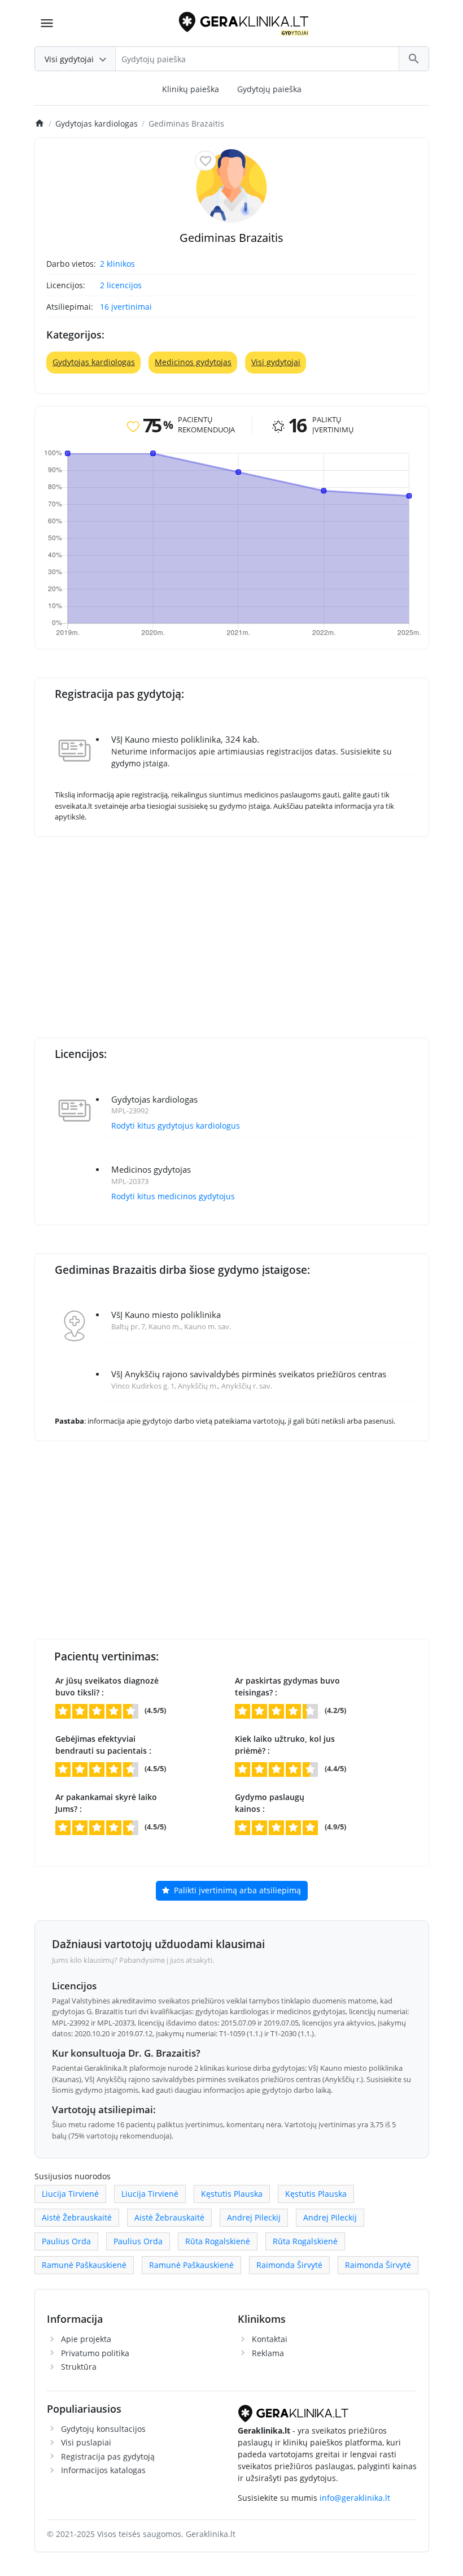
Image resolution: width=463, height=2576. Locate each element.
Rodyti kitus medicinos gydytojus (173, 1196)
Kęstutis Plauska (232, 2194)
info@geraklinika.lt (355, 2498)
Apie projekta (86, 2339)
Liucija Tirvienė (70, 2194)
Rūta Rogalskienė (218, 2241)
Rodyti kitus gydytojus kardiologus (176, 1126)
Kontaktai (270, 2339)
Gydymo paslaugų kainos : (270, 1803)
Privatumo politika (95, 2353)
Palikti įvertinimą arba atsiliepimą (236, 1890)
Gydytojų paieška (269, 89)
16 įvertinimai (126, 307)
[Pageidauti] (206, 161)
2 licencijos (121, 285)
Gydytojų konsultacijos (103, 2429)
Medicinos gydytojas (193, 362)
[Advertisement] (249, 930)
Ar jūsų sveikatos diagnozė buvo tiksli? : (107, 1686)
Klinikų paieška (191, 89)
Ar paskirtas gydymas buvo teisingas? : (287, 1686)
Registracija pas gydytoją (108, 2456)
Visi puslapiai (86, 2442)
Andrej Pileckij (254, 2217)
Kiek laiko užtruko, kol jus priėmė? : (285, 1745)
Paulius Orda (66, 2241)
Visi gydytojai (276, 362)
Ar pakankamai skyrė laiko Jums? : (106, 1803)
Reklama (268, 2353)
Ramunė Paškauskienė (84, 2265)
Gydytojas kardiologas (94, 362)
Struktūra (79, 2367)
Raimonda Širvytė (289, 2265)
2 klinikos (117, 264)
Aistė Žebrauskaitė (77, 2217)
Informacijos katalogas (103, 2470)
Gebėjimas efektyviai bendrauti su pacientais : (103, 1745)
